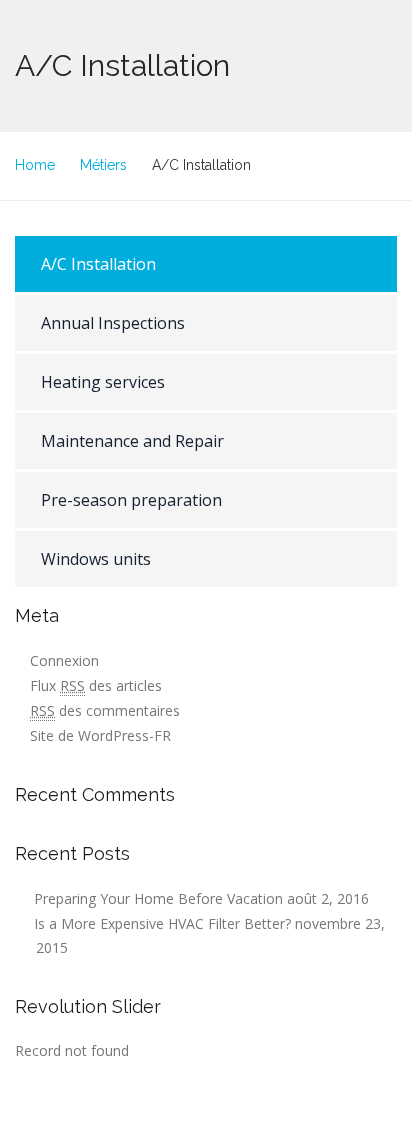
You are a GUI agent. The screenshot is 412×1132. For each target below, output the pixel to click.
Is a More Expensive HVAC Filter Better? (162, 923)
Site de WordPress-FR (100, 735)
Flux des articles (96, 685)
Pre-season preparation (131, 500)
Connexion (64, 660)
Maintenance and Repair (132, 441)
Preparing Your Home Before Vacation (158, 898)
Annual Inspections (113, 323)
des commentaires (105, 710)
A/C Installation (98, 264)
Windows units (96, 559)
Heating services (103, 382)
